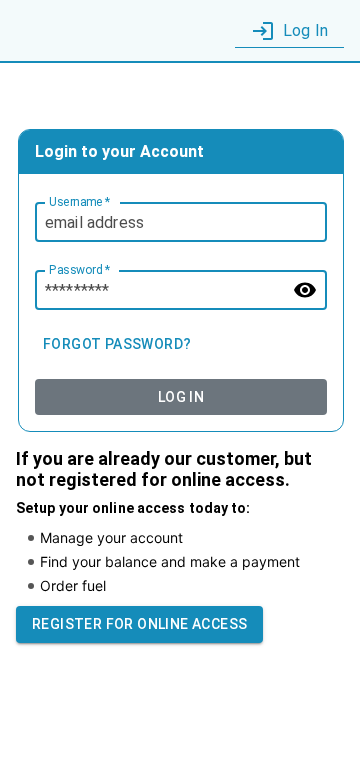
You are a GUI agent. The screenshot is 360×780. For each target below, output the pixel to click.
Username (79, 202)
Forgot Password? (117, 344)
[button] (289, 31)
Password (79, 270)
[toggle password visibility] (305, 290)
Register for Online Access (139, 624)
